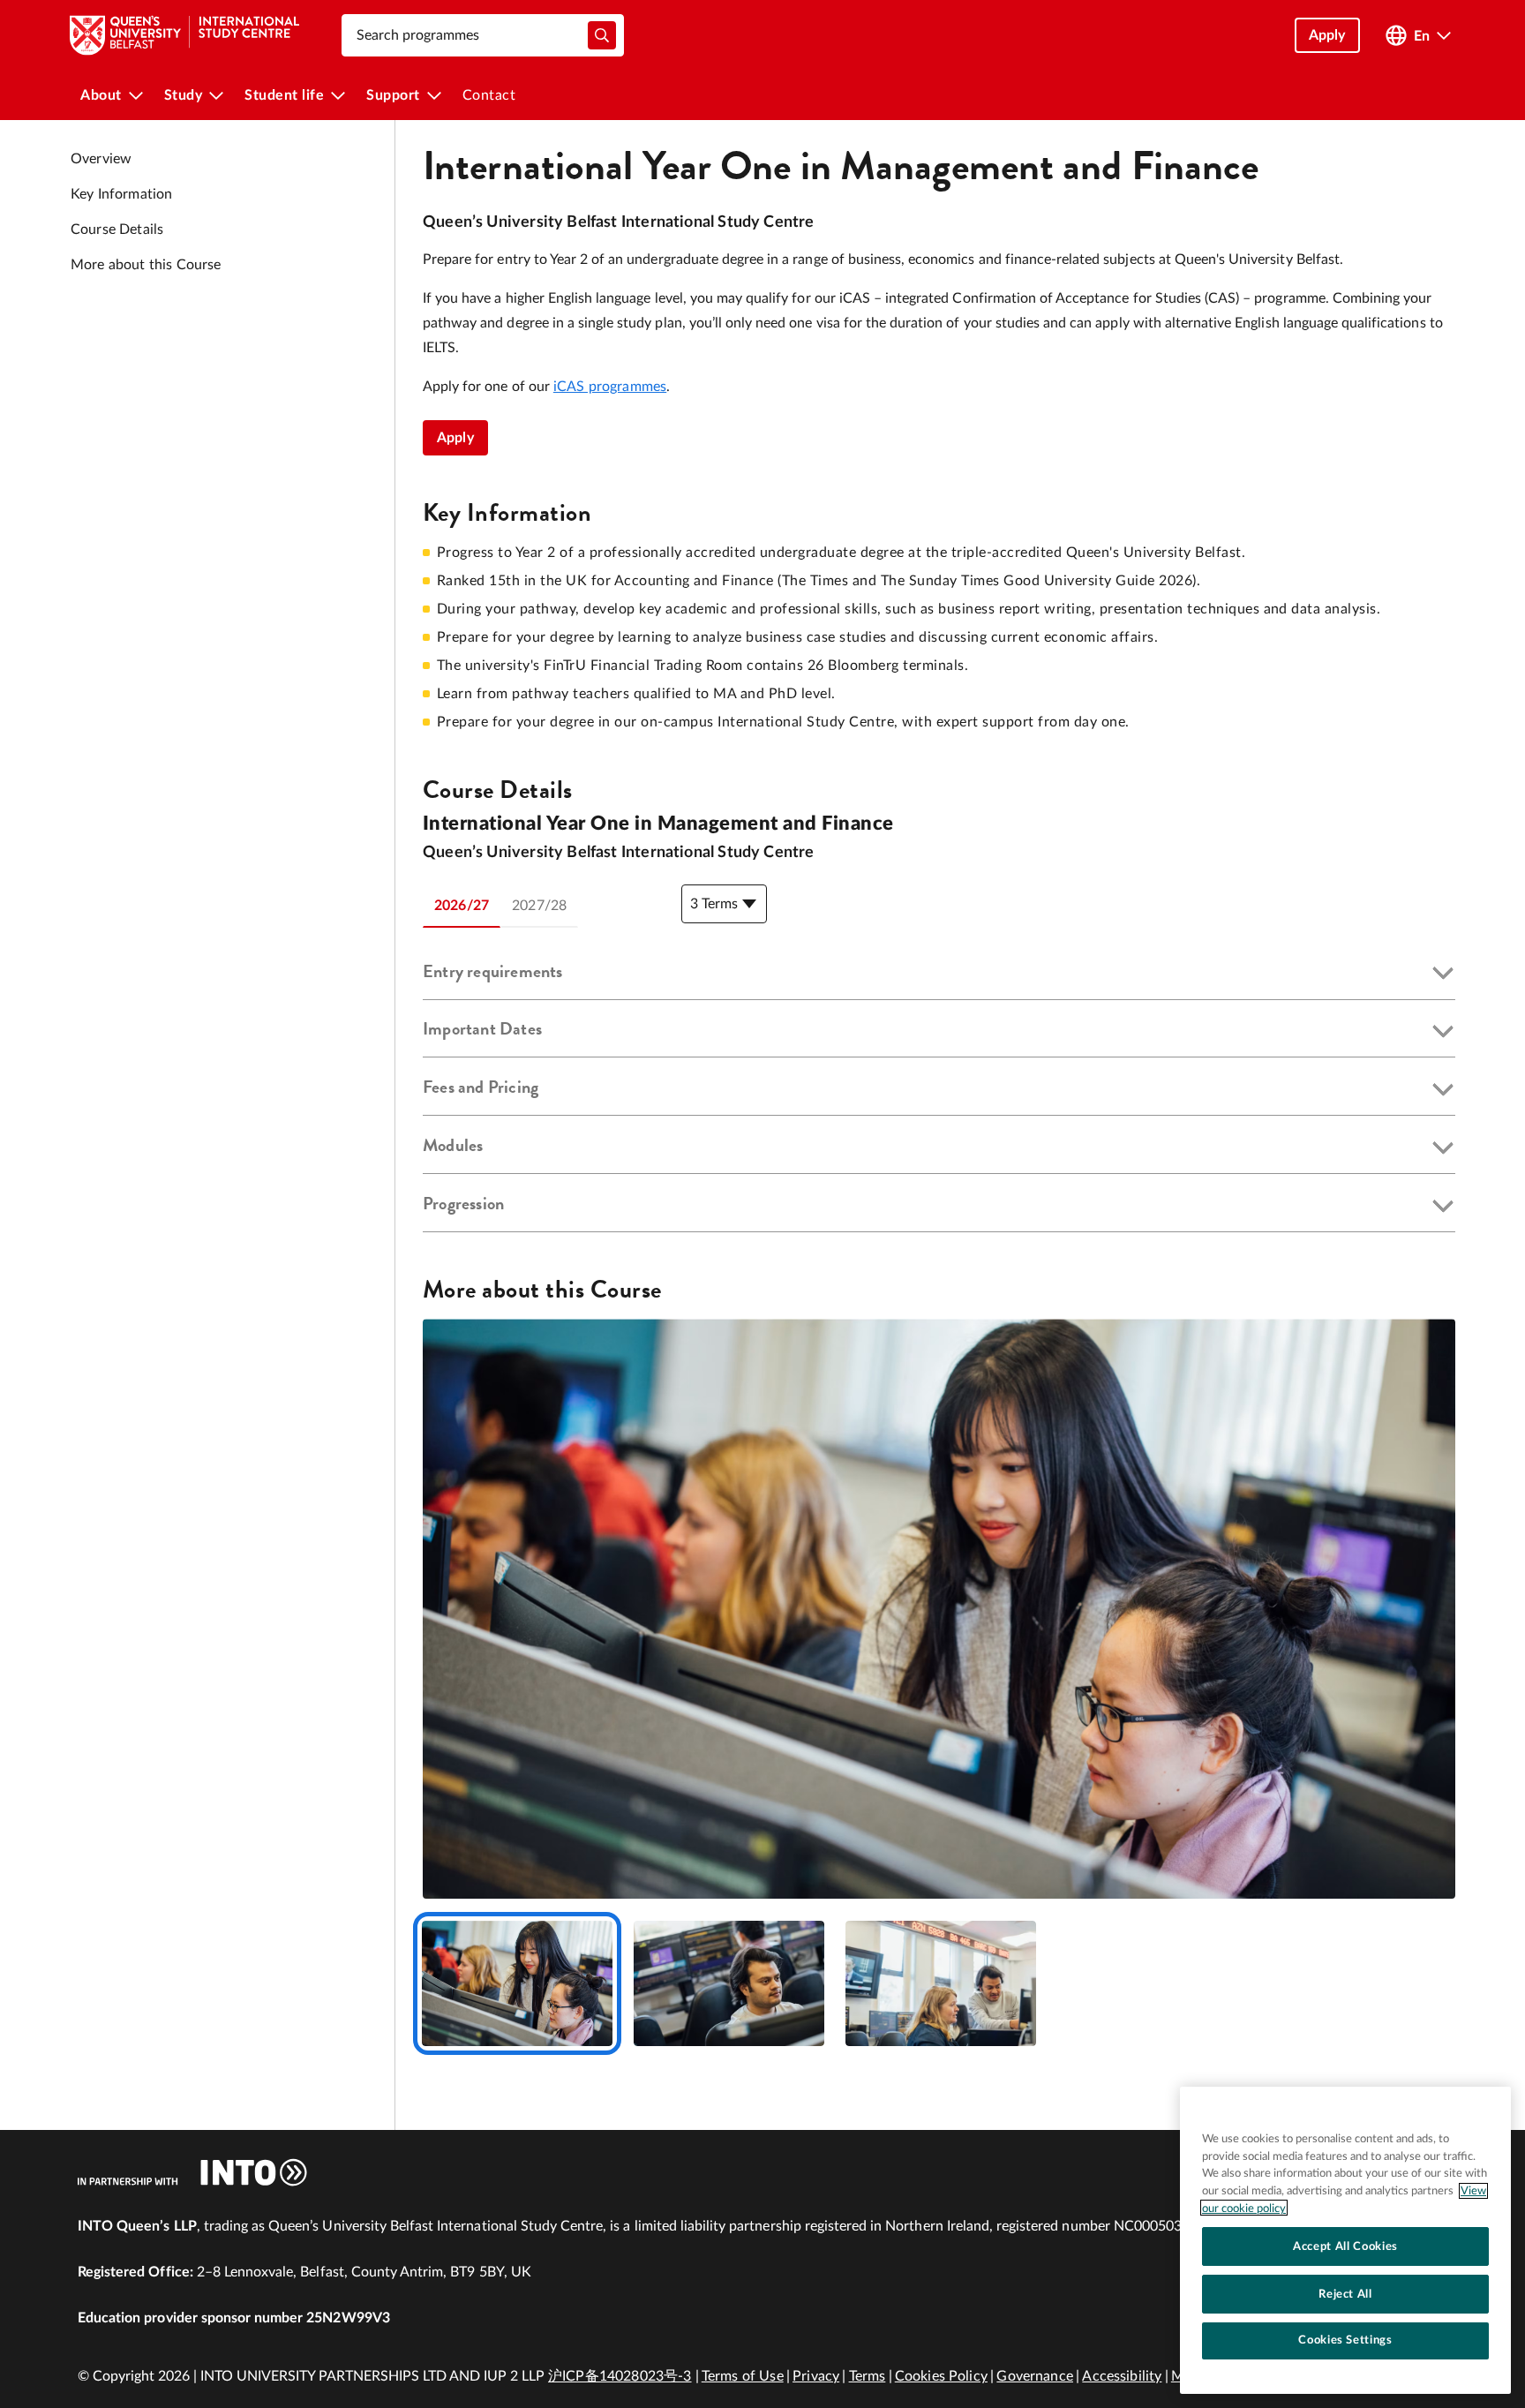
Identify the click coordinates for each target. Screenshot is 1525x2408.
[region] (1345, 2240)
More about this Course (146, 265)
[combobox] (483, 35)
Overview (101, 159)
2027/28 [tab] (539, 906)
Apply (455, 438)
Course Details (117, 230)
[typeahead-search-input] (602, 35)
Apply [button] (1327, 35)
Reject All (1345, 2293)
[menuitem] (112, 95)
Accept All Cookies (1345, 2246)
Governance (1035, 2376)
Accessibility (1122, 2376)
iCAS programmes (610, 387)
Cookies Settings (1345, 2340)
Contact (489, 95)
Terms (868, 2376)
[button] (939, 974)
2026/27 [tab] (462, 906)
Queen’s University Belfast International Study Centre (619, 222)
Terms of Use (743, 2376)
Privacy (816, 2376)
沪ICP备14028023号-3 (620, 2376)
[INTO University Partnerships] (192, 2172)
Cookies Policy (941, 2376)
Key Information (121, 194)
